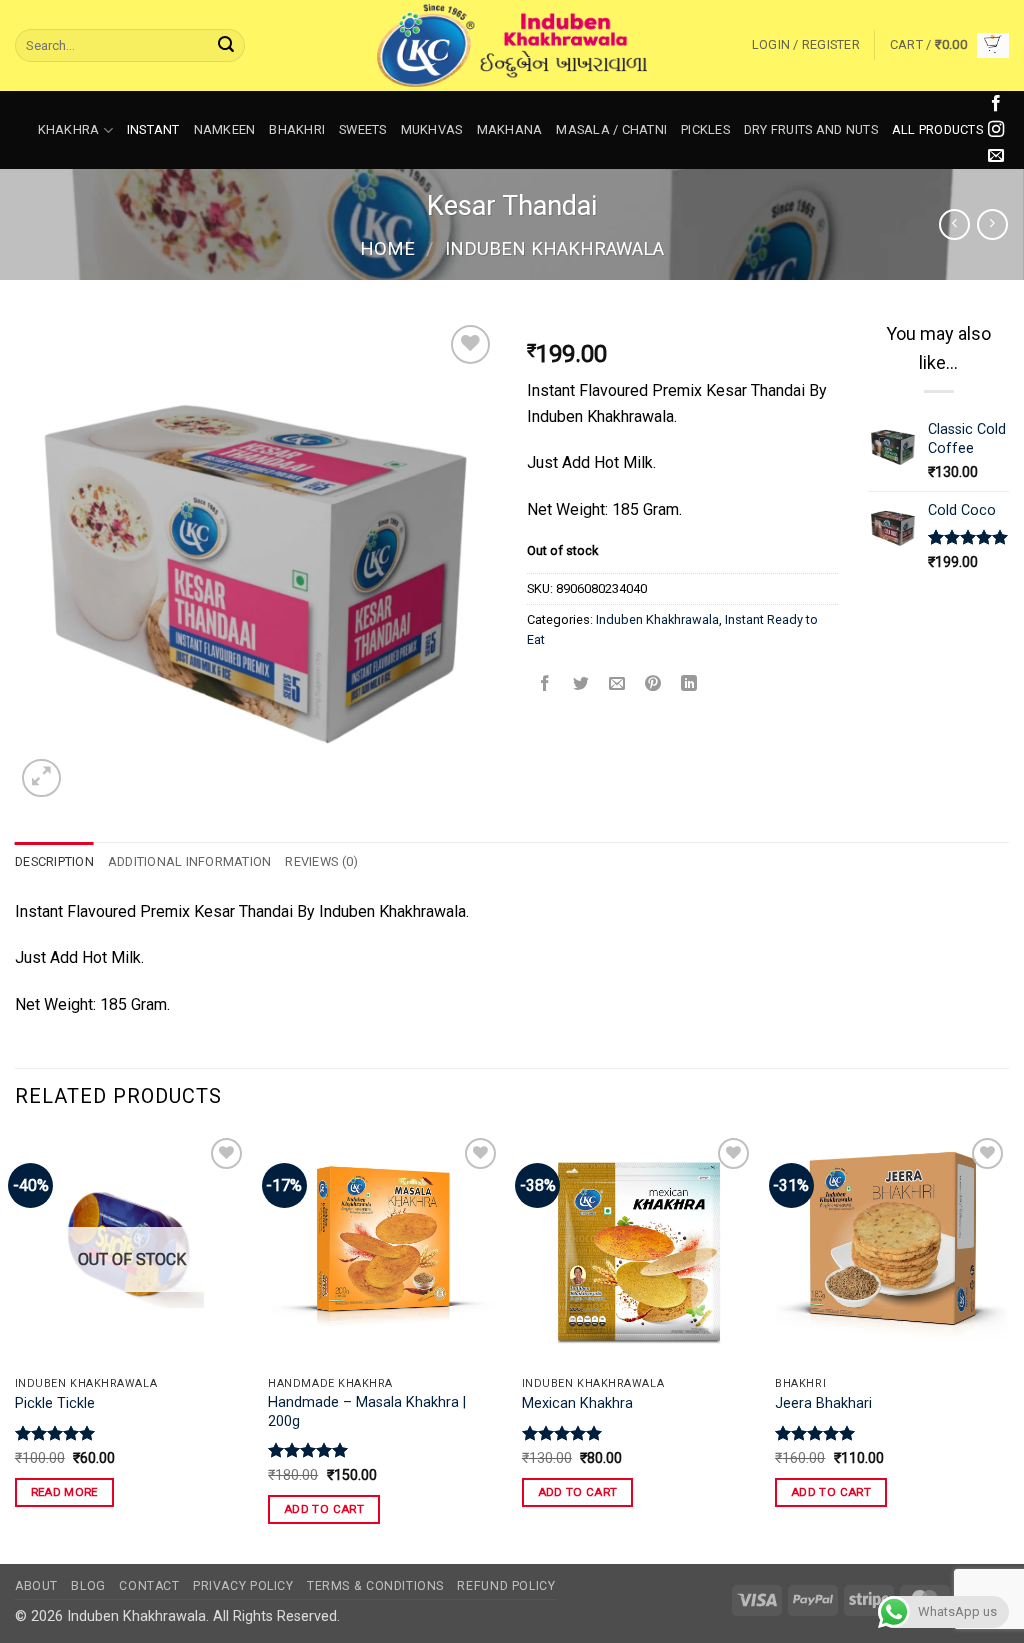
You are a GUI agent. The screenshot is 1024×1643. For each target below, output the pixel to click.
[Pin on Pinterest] (653, 685)
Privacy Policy (243, 1586)
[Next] (1008, 1346)
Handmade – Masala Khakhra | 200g (367, 1412)
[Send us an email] (996, 156)
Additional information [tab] (190, 861)
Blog (88, 1586)
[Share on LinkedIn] (689, 685)
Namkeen (225, 129)
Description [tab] (54, 861)
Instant (153, 129)
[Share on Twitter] (581, 685)
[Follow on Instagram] (996, 130)
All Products (937, 129)
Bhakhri (297, 129)
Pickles (705, 129)
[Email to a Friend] (617, 685)
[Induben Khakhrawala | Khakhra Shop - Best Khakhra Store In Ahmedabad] (512, 46)
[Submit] (226, 46)
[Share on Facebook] (545, 685)
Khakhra (69, 129)
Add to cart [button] (324, 1509)
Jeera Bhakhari (823, 1403)
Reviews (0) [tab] (321, 861)
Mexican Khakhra (577, 1403)
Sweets (363, 129)
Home (387, 248)
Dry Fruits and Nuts (811, 129)
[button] (806, 45)
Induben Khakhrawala (554, 248)
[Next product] (954, 224)
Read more (64, 1492)
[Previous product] (992, 224)
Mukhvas (432, 129)
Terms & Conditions (375, 1586)
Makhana (510, 129)
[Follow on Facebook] (996, 104)
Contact (149, 1586)
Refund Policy (506, 1586)
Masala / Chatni (611, 129)
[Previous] (16, 1346)
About (36, 1586)
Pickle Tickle (55, 1403)
